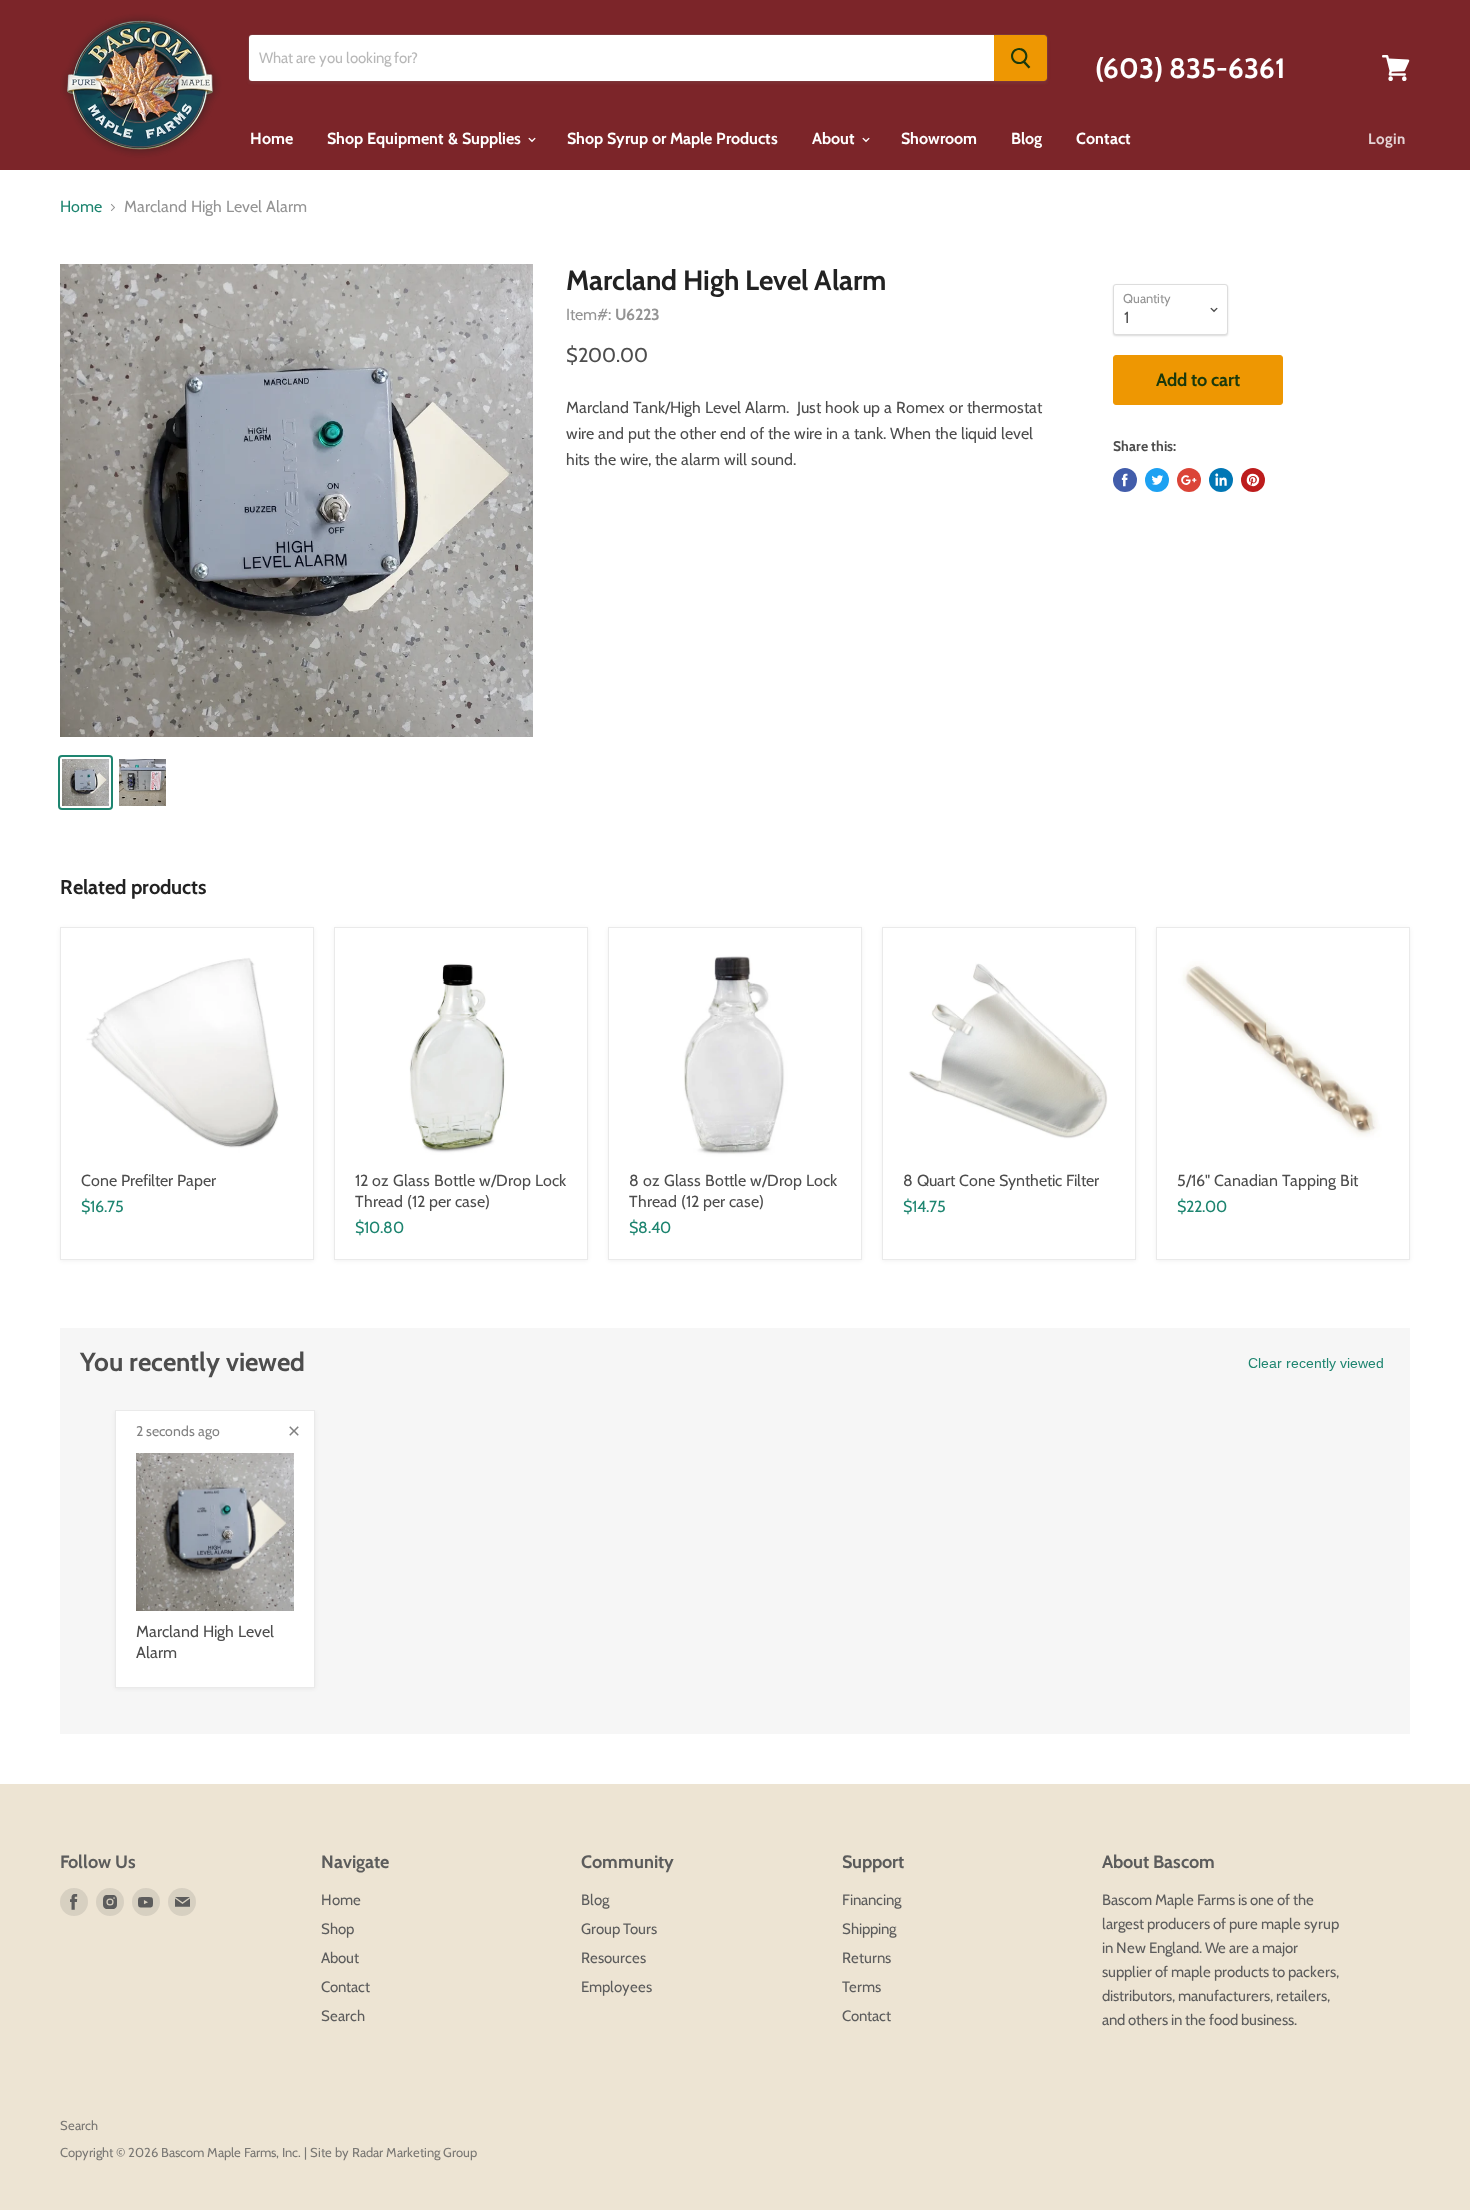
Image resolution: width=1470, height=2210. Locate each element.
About (835, 138)
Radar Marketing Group (414, 2152)
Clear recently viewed (1316, 1363)
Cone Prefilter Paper (148, 1180)
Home (271, 138)
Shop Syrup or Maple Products (672, 138)
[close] (294, 1431)
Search (343, 2016)
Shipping (869, 1929)
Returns (866, 1958)
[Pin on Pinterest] (1253, 480)
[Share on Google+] (1189, 480)
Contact (1103, 138)
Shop (337, 1929)
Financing (871, 1900)
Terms (861, 1987)
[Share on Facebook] (1125, 480)
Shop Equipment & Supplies (426, 138)
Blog (1026, 138)
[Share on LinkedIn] (1221, 480)
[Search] (1020, 58)
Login (1386, 139)
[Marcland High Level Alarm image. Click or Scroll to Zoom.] (296, 500)
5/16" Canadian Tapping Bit (1267, 1180)
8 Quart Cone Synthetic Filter (1001, 1180)
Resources (613, 1958)
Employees (616, 1987)
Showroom (939, 138)
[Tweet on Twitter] (1157, 480)
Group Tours (619, 1929)
